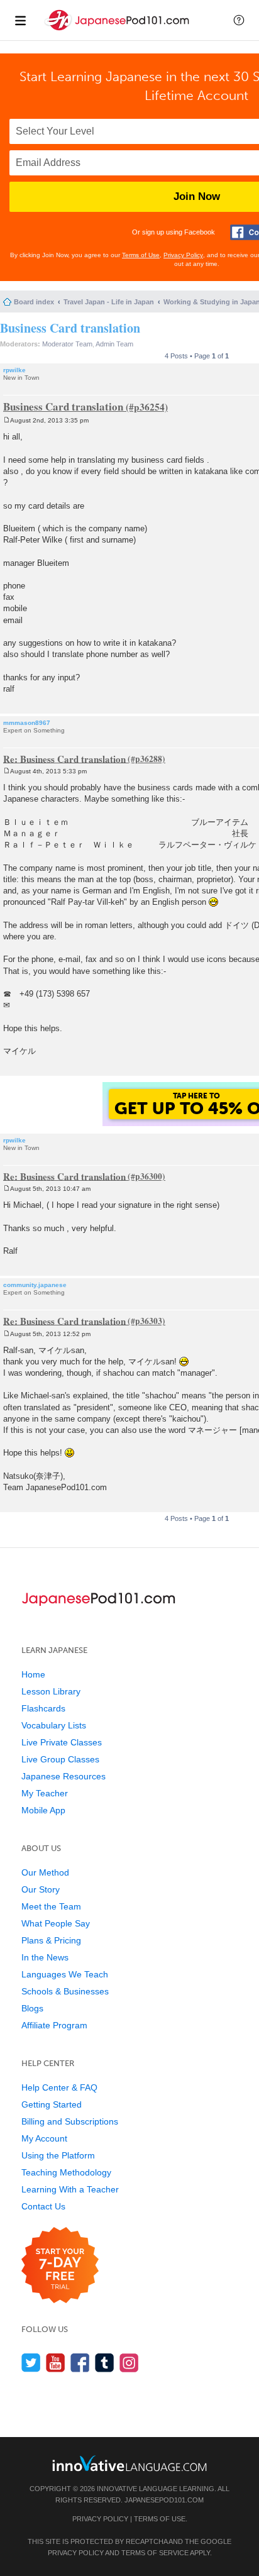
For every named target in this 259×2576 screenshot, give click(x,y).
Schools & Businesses (65, 1991)
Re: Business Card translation (64, 758)
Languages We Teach (65, 1974)
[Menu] (20, 20)
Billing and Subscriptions (70, 2121)
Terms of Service (155, 2553)
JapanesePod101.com (164, 2500)
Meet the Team (51, 1906)
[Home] (118, 30)
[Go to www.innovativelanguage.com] (129, 2463)
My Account (44, 2138)
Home (33, 1674)
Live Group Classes (60, 1759)
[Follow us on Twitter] (31, 2363)
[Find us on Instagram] (129, 2363)
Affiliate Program (54, 2025)
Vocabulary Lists (54, 1725)
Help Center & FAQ (59, 2087)
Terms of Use (141, 255)
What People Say (56, 1923)
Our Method (45, 1872)
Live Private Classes (62, 1742)
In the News (45, 1957)
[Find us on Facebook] (80, 2363)
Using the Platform (58, 2155)
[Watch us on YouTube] (56, 2363)
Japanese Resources (63, 1776)
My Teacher (45, 1793)
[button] (239, 20)
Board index (34, 302)
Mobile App (43, 1810)
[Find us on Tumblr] (105, 2363)
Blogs (32, 2008)
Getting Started (52, 2104)
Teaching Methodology (66, 2172)
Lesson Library (51, 1691)
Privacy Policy (183, 255)
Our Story (41, 1889)
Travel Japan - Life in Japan (109, 302)
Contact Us (43, 2206)
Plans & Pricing (51, 1940)
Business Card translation (70, 328)
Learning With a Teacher (70, 2189)
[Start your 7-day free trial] (60, 2266)
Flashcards (43, 1708)
